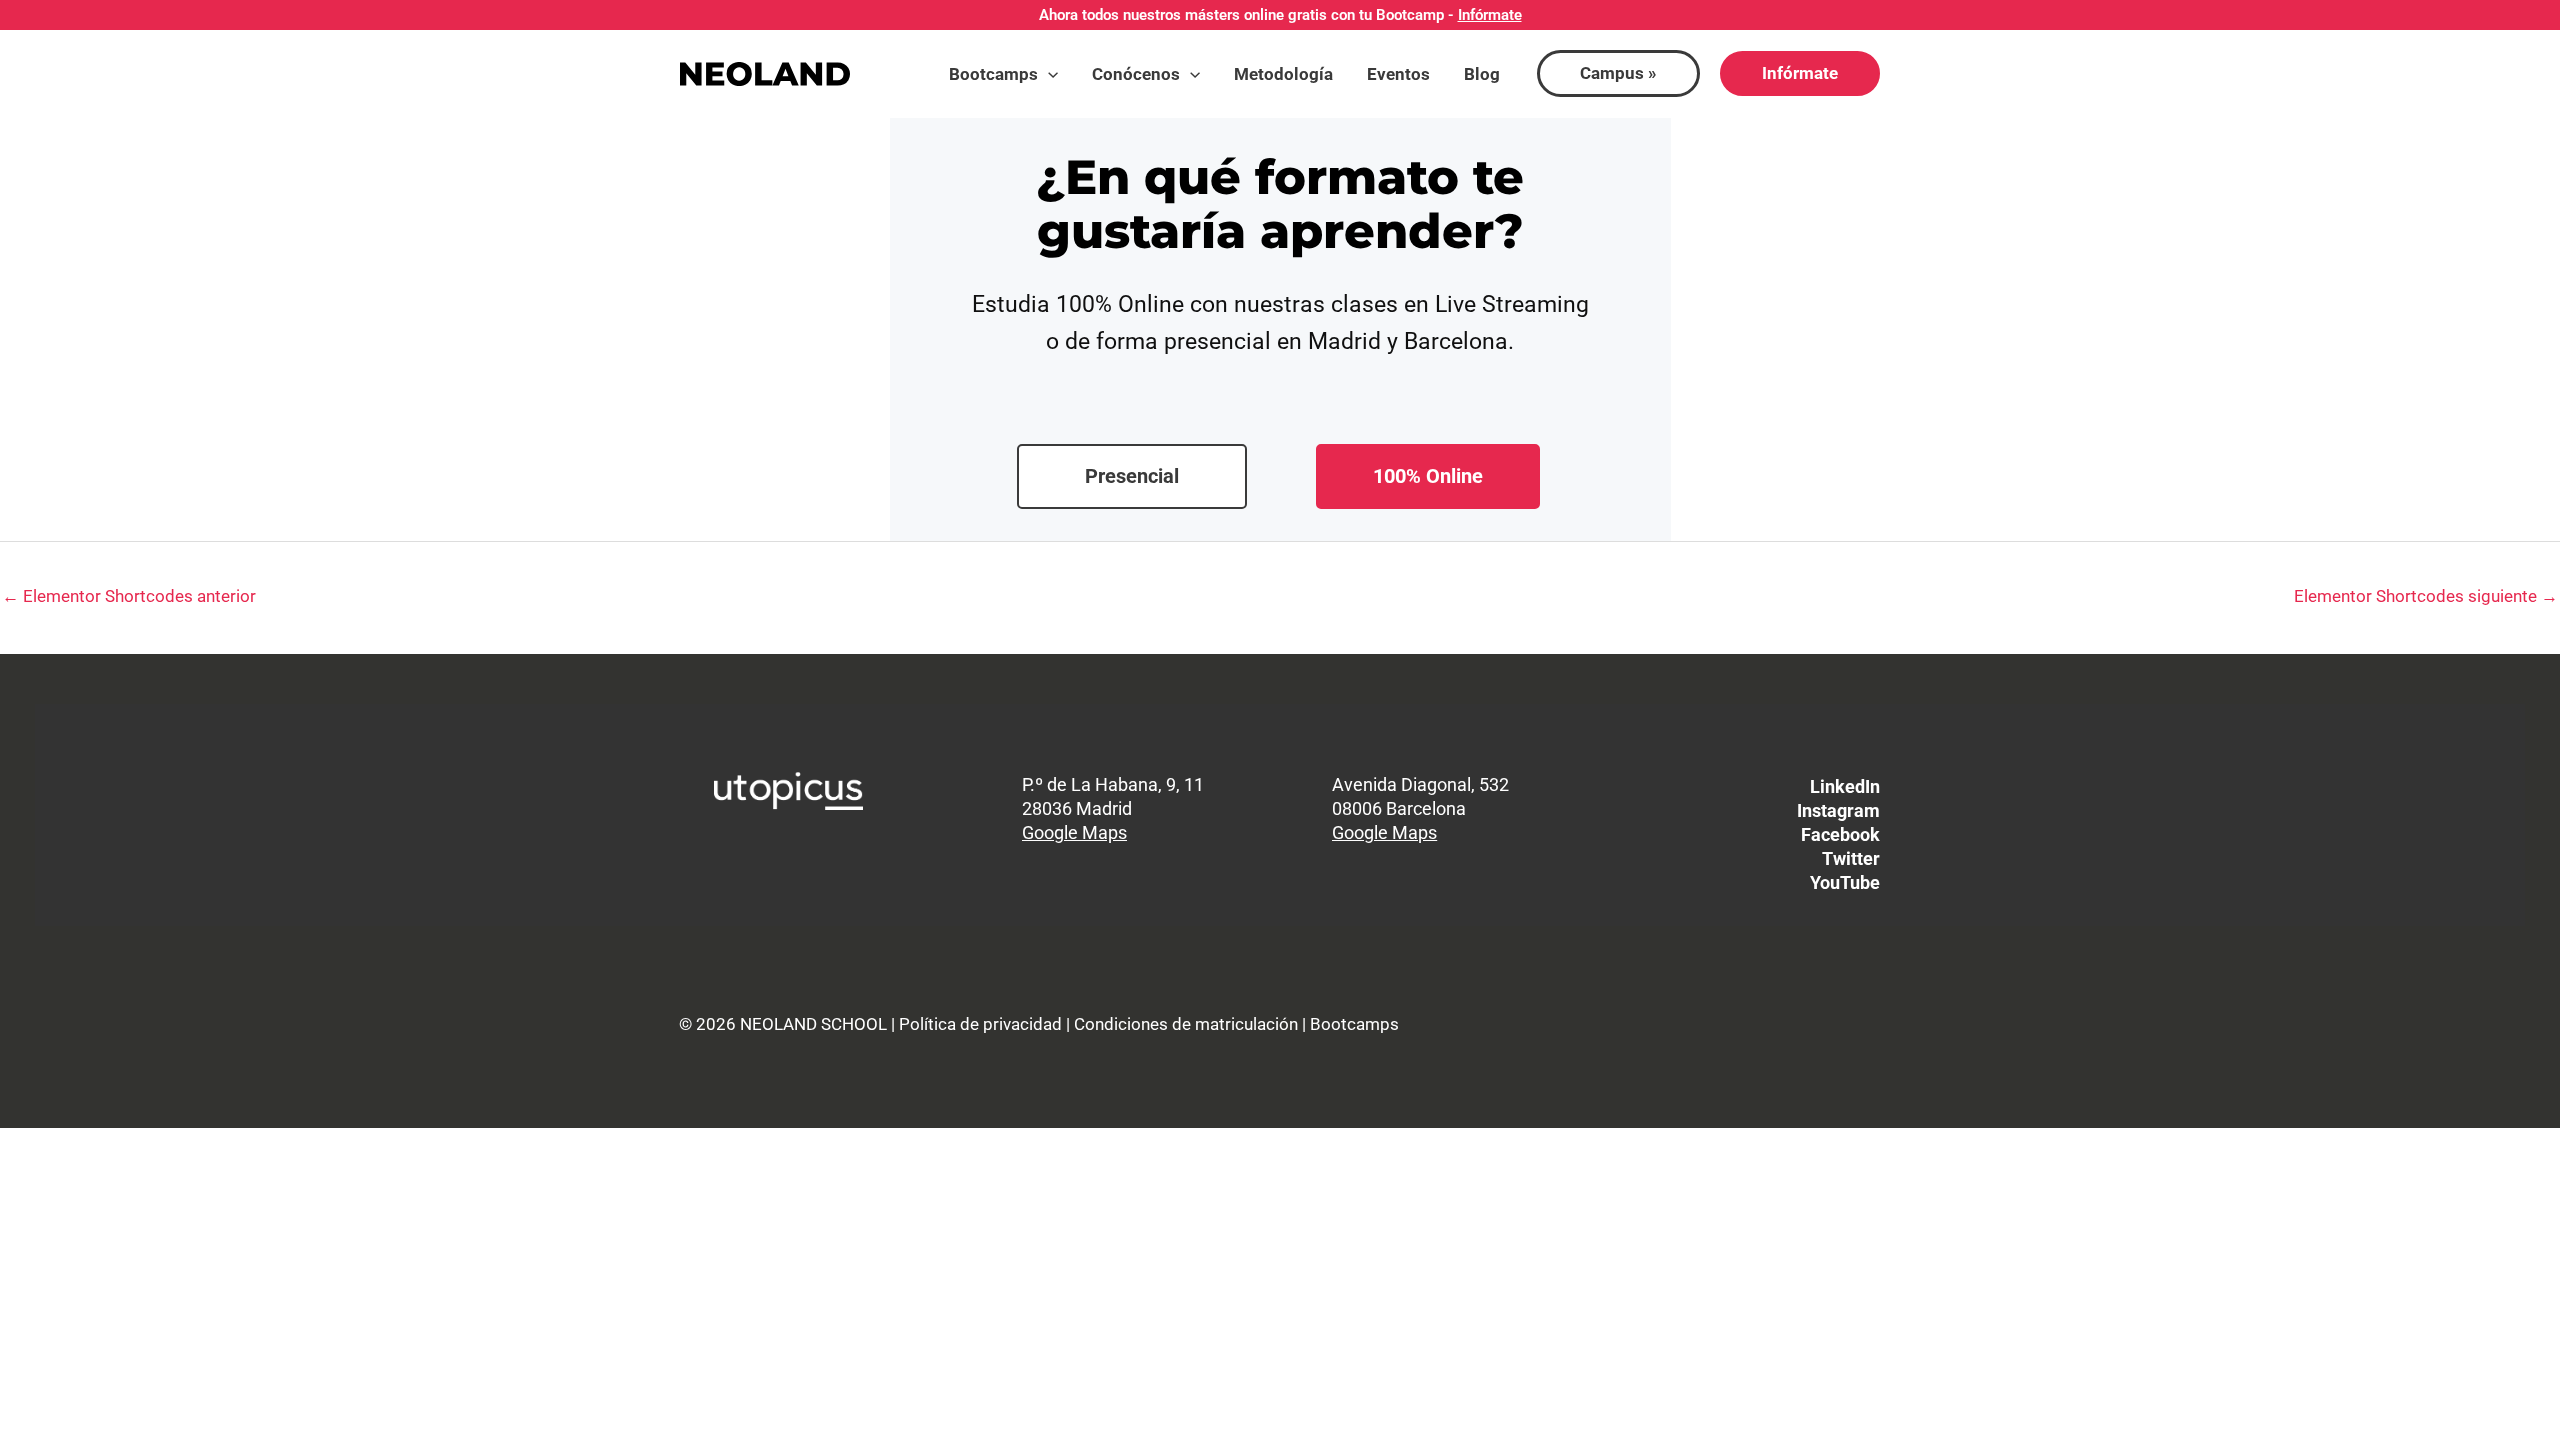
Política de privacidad (980, 1024)
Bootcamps (1354, 1024)
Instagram (1838, 810)
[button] (1048, 74)
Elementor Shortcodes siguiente (2426, 596)
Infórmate (1490, 15)
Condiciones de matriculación (1186, 1024)
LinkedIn (1845, 786)
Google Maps (1074, 832)
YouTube (1845, 882)
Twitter (1851, 858)
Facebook (1840, 834)
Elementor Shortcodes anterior (129, 596)
